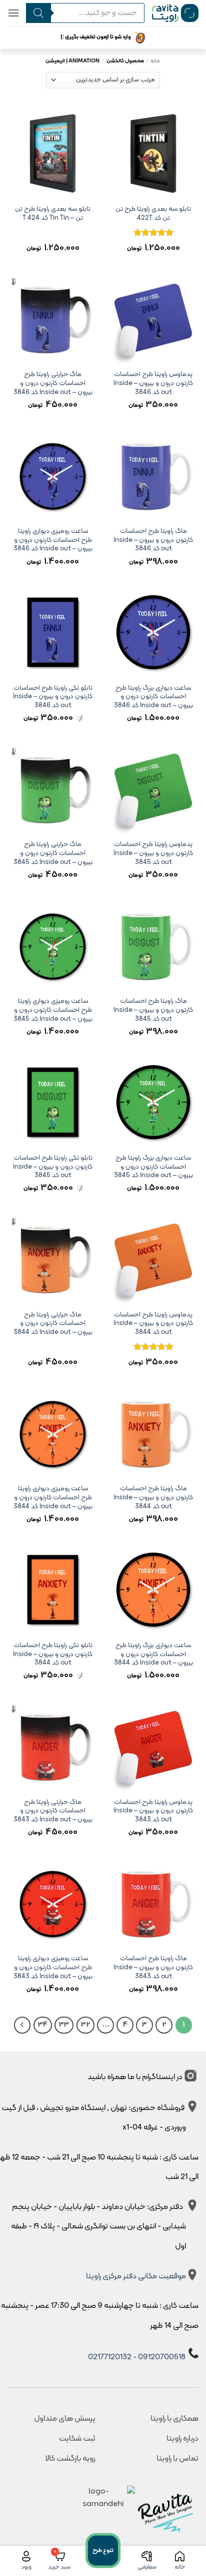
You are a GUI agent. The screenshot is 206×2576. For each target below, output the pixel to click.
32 (85, 2025)
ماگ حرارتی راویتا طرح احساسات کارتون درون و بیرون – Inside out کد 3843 (53, 1811)
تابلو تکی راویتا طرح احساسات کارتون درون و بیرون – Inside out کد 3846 (53, 697)
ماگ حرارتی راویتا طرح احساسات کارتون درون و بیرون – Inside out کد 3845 (53, 853)
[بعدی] (22, 2025)
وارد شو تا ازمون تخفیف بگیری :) (96, 37)
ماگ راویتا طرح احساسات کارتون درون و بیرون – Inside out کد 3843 (153, 1967)
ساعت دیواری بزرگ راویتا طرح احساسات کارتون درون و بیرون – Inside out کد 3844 (153, 1654)
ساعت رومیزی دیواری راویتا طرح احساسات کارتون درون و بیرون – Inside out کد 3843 (53, 1967)
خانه (155, 61)
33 (64, 2025)
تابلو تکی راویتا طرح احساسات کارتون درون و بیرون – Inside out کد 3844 (53, 1654)
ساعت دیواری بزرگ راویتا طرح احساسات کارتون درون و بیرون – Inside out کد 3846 (153, 697)
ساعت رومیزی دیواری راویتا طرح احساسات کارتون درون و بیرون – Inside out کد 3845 (53, 1010)
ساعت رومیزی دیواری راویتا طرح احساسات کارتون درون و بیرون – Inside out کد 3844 (53, 1498)
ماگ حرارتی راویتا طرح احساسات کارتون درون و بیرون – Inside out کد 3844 (53, 1324)
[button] (13, 13)
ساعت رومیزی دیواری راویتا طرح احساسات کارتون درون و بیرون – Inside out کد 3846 (53, 540)
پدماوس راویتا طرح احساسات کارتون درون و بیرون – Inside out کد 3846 (153, 383)
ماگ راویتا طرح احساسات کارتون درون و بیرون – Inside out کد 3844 (153, 1498)
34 (43, 2025)
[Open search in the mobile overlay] (82, 13)
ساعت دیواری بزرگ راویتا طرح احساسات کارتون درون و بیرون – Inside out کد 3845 (153, 1167)
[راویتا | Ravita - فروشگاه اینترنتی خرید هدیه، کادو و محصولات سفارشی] (175, 13)
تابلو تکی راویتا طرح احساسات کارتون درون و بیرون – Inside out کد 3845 (53, 1167)
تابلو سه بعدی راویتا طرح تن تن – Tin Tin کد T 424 (53, 214)
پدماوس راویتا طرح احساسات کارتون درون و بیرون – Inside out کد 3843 (153, 1811)
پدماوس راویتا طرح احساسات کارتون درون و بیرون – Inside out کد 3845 (153, 853)
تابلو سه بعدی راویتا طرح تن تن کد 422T (153, 214)
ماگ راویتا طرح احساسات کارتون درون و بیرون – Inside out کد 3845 (153, 1010)
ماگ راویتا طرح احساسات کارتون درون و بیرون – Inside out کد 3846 (153, 540)
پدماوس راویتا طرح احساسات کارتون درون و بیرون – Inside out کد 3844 (153, 1324)
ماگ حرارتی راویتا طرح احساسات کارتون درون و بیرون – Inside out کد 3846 (53, 383)
